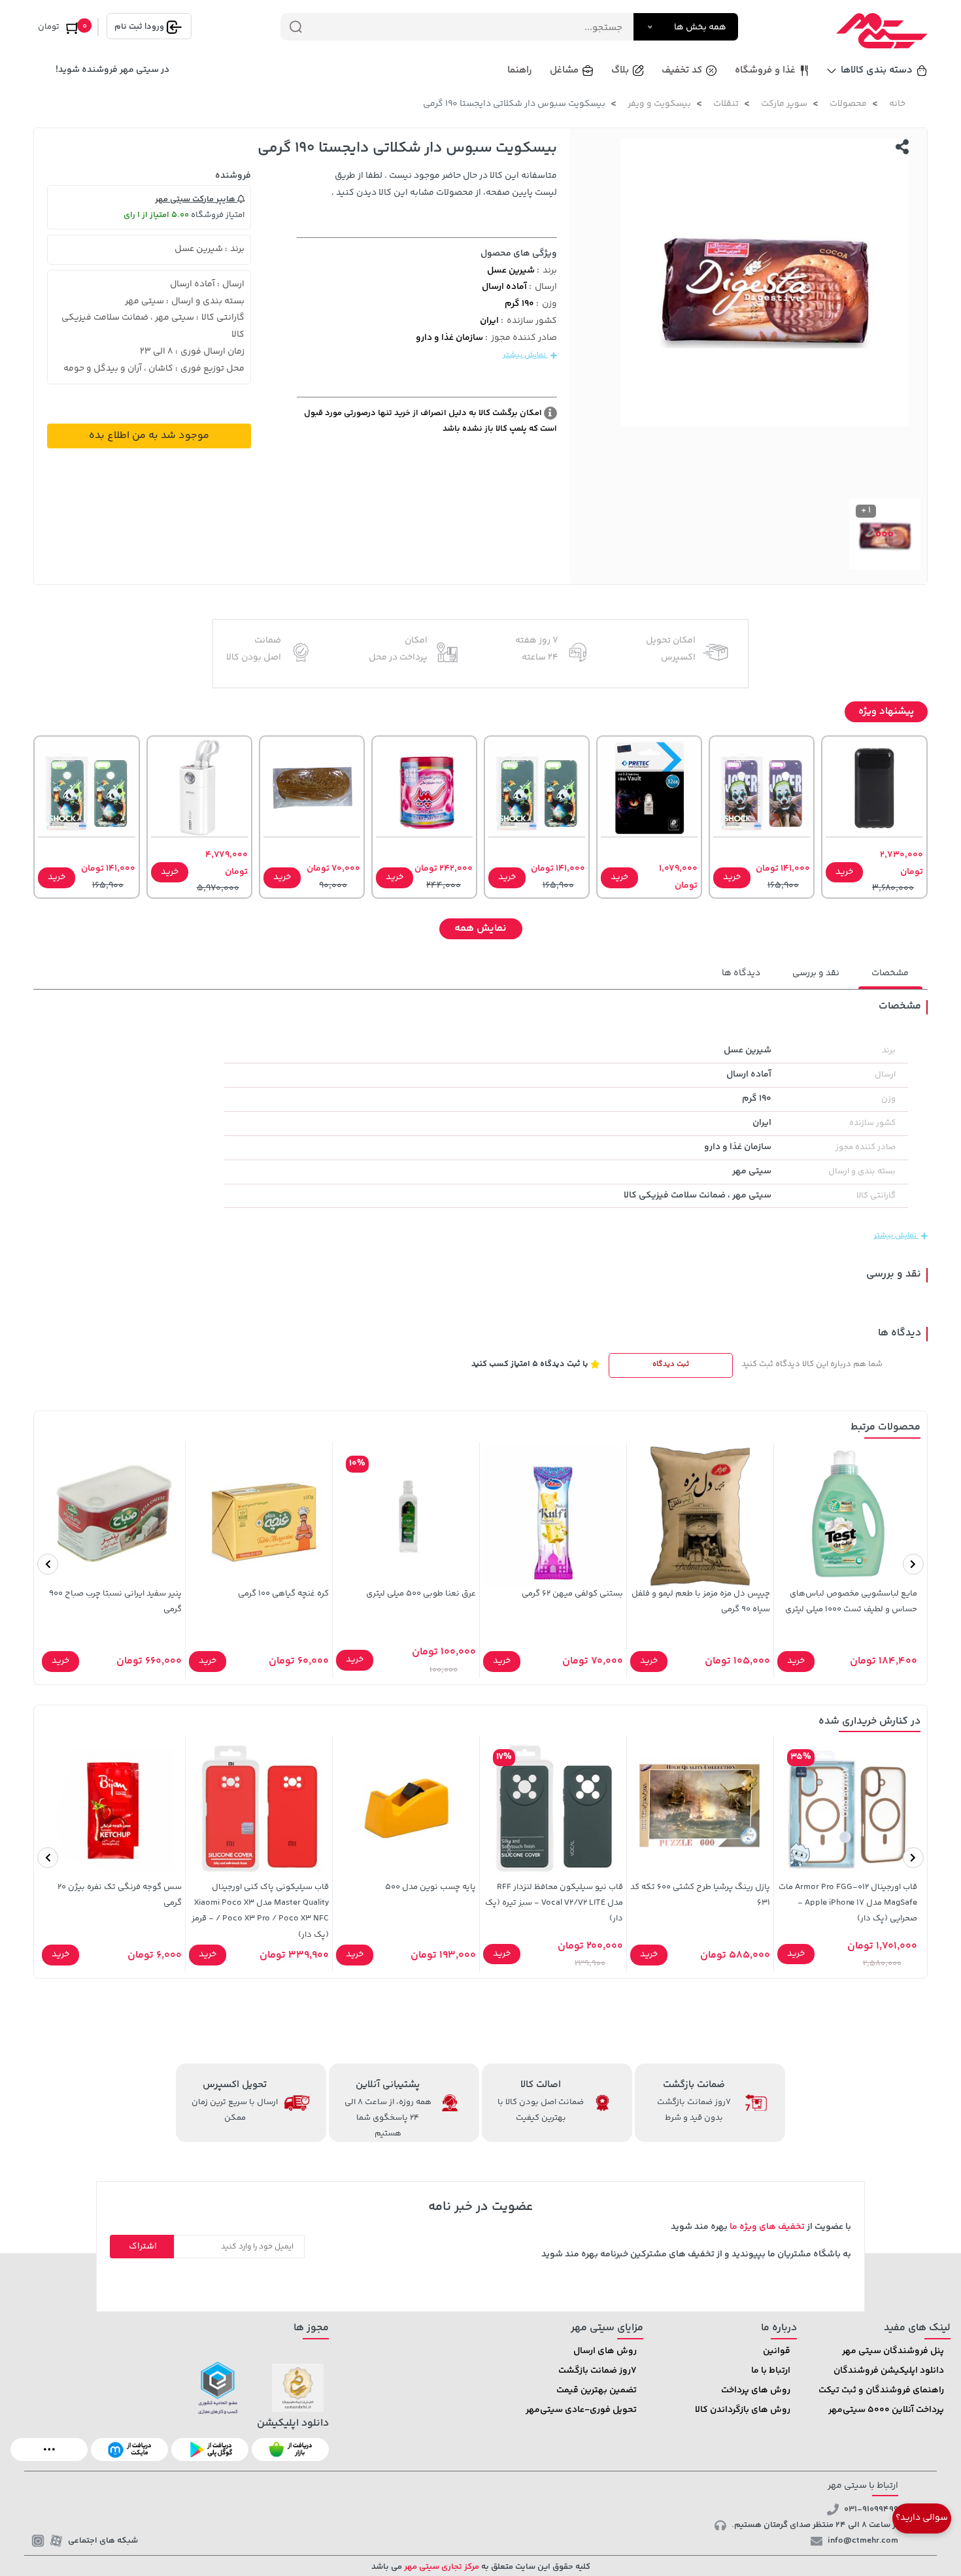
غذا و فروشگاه (765, 70)
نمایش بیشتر (525, 355)
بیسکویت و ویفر (659, 104)
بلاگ (620, 70)
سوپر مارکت (784, 104)
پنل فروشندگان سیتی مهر (893, 2351)
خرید (844, 872)
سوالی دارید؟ (922, 2518)
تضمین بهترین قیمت (597, 2390)
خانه (897, 104)
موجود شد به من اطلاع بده (149, 436)
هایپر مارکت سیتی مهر (196, 199)
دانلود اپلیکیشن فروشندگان (889, 2371)
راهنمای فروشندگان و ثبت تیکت (881, 2390)
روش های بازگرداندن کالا (743, 2410)
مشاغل (564, 70)
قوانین (777, 2351)
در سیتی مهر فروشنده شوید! (112, 70)
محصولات (848, 104)
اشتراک (143, 2247)
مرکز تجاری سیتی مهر (441, 2567)
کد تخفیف (682, 70)
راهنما (520, 70)
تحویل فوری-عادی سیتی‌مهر (581, 2410)
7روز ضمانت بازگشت (598, 2371)
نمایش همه (480, 928)
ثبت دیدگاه (671, 1364)
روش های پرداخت (756, 2390)
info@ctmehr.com (863, 2541)
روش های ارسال (605, 2351)
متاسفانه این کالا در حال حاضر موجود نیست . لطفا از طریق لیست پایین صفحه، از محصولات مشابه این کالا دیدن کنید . (444, 184)
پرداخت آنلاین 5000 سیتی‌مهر (886, 2410)
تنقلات (726, 104)
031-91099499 (871, 2509)
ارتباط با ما (771, 2371)
